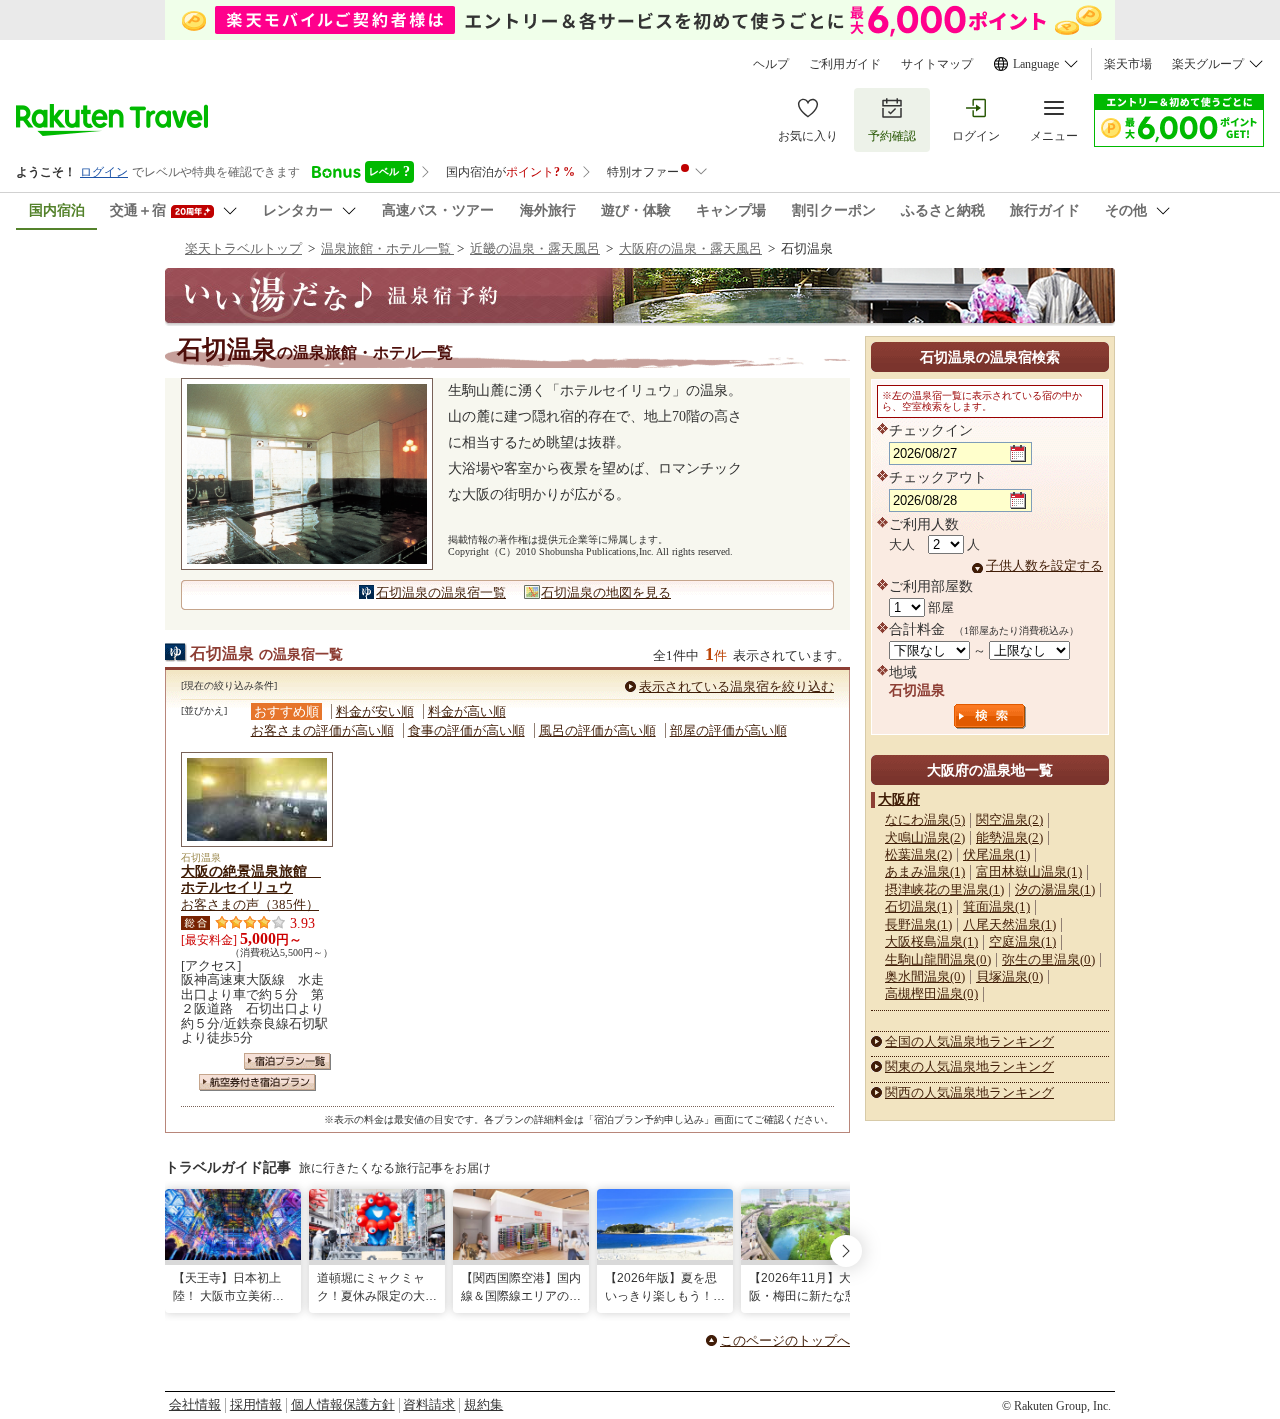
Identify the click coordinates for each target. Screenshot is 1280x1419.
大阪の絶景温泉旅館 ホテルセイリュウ (251, 879)
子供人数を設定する (1044, 565)
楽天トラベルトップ (243, 248)
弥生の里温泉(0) (1048, 959)
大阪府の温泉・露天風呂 (690, 248)
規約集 (483, 1404)
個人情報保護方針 (343, 1404)
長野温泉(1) (918, 924)
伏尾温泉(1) (996, 854)
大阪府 (899, 799)
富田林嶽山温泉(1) (1029, 871)
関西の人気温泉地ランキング (969, 1092)
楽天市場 (1128, 64)
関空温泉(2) (1009, 819)
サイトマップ (937, 64)
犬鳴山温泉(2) (925, 837)
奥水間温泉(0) (925, 976)
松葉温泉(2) (918, 854)
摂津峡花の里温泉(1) (944, 889)
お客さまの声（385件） (250, 904)
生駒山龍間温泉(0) (938, 959)
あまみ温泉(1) (925, 871)
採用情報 (256, 1404)
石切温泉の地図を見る (606, 592)
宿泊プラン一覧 (287, 1061)
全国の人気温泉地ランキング (969, 1041)
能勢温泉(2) (1009, 837)
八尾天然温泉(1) (1009, 924)
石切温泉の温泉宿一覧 (441, 592)
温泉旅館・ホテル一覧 (387, 248)
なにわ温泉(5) (925, 819)
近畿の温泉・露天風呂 (535, 248)
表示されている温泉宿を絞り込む (736, 686)
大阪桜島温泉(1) (931, 941)
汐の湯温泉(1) (1055, 889)
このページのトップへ (785, 1340)
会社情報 (195, 1404)
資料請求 (429, 1404)
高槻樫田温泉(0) (931, 993)
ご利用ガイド (845, 64)
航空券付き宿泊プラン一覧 (257, 1082)
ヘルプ (771, 64)
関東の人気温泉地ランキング (969, 1066)
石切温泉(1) (918, 906)
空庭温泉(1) (1022, 941)
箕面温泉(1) (996, 906)
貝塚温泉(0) (1009, 976)
